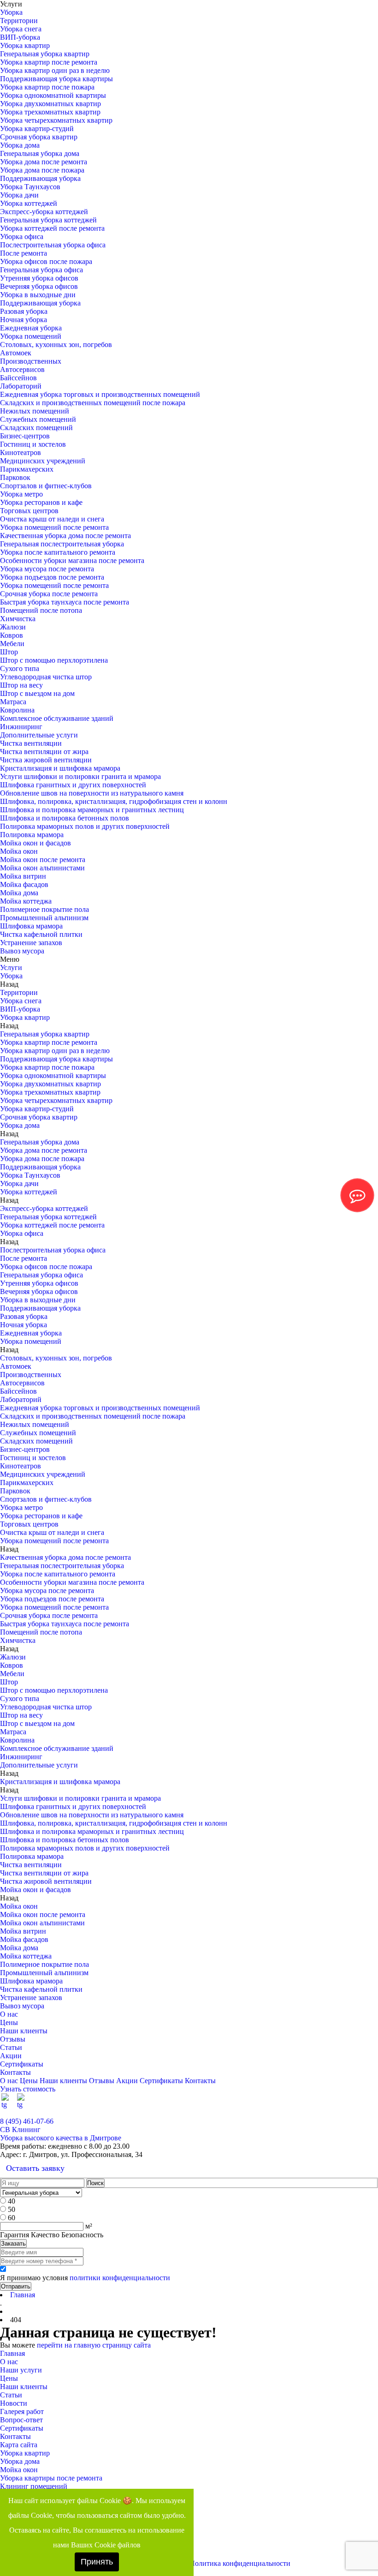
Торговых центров (29, 511)
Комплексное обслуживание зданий (57, 718)
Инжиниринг (21, 727)
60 (12, 2218)
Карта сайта (19, 2445)
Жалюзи (13, 627)
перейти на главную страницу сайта (94, 2345)
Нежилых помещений (35, 411)
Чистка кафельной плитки (41, 934)
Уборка (11, 12)
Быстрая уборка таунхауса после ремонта (65, 602)
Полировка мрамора (32, 835)
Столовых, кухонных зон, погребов (56, 344)
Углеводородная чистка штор (46, 677)
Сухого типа (20, 668)
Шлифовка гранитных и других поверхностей (73, 785)
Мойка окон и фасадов (35, 843)
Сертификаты (22, 2064)
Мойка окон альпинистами (42, 868)
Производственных (31, 361)
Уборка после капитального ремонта (58, 552)
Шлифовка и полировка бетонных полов (65, 818)
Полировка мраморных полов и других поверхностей (85, 826)
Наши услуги (21, 2370)
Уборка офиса (22, 237)
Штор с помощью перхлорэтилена (54, 660)
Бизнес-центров (25, 436)
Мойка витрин (23, 876)
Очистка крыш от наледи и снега (52, 519)
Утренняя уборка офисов (39, 278)
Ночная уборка (24, 320)
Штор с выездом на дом (37, 693)
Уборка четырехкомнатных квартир (56, 120)
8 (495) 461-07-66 (27, 2121)
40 (12, 2201)
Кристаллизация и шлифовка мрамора (60, 768)
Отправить (16, 2286)
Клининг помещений (34, 2486)
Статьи (11, 2047)
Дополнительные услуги (39, 735)
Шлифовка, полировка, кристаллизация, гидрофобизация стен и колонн (114, 801)
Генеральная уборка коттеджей (48, 220)
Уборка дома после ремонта (44, 162)
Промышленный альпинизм (44, 918)
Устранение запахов (31, 943)
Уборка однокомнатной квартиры (53, 95)
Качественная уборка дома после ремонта (65, 536)
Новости (14, 2403)
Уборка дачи (19, 195)
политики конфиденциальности (120, 2278)
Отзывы (13, 2039)
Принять (97, 2562)
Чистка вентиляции (31, 743)
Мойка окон (19, 851)
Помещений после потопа (41, 610)
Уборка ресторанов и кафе (41, 502)
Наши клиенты (24, 2031)
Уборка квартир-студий (37, 129)
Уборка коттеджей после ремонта (52, 228)
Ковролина (17, 710)
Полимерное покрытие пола (44, 909)
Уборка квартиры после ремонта (51, 2478)
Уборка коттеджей (29, 203)
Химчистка (18, 619)
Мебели (12, 644)
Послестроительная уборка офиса (53, 245)
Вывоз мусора (22, 951)
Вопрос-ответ (21, 2420)
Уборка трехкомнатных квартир (50, 112)
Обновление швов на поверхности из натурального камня (92, 793)
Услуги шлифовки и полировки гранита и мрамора (80, 776)
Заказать (13, 2244)
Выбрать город (354, 2113)
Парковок (15, 477)
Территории (19, 21)
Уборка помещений (31, 336)
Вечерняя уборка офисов (39, 286)
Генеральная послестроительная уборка (62, 544)
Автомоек (16, 353)
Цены (9, 2022)
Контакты (15, 2072)
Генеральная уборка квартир (45, 54)
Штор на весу (21, 685)
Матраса (13, 702)
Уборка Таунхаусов (30, 187)
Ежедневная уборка (31, 328)
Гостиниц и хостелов (33, 444)
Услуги (11, 967)
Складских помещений (36, 428)
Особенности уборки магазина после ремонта (72, 560)
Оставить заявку (35, 2168)
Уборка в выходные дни (38, 295)
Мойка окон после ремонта (43, 860)
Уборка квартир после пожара (47, 87)
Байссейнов (18, 378)
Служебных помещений (38, 419)
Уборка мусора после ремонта (47, 569)
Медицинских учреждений (43, 461)
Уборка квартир (25, 45)
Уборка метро (21, 494)
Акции (11, 2056)
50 (12, 2209)
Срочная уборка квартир (39, 137)
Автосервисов (22, 369)
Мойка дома (19, 893)
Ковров (12, 635)
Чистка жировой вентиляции (46, 760)
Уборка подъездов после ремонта (52, 577)
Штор (9, 652)
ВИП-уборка (20, 37)
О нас (9, 2014)
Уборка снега (21, 29)
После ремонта (24, 253)
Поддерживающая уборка (40, 178)
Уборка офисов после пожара (46, 261)
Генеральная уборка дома (40, 153)
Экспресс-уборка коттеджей (44, 212)
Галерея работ (22, 2411)
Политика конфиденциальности (240, 2563)
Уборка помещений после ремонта (54, 527)
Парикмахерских (27, 469)
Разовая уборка (24, 311)
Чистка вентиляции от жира (44, 752)
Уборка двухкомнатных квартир (50, 104)
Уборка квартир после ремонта (49, 62)
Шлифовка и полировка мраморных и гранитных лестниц (92, 810)
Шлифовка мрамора (31, 926)
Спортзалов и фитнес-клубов (46, 486)
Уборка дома (20, 145)
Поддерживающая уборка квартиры (56, 79)
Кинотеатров (21, 452)
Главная (12, 2353)
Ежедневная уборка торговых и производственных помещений (100, 394)
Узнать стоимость (28, 2089)
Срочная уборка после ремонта (49, 594)
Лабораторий (21, 386)
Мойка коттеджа (26, 901)
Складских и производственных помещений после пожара (93, 403)
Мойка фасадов (24, 884)
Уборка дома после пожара (42, 170)
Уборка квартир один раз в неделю (55, 70)
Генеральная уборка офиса (41, 270)
